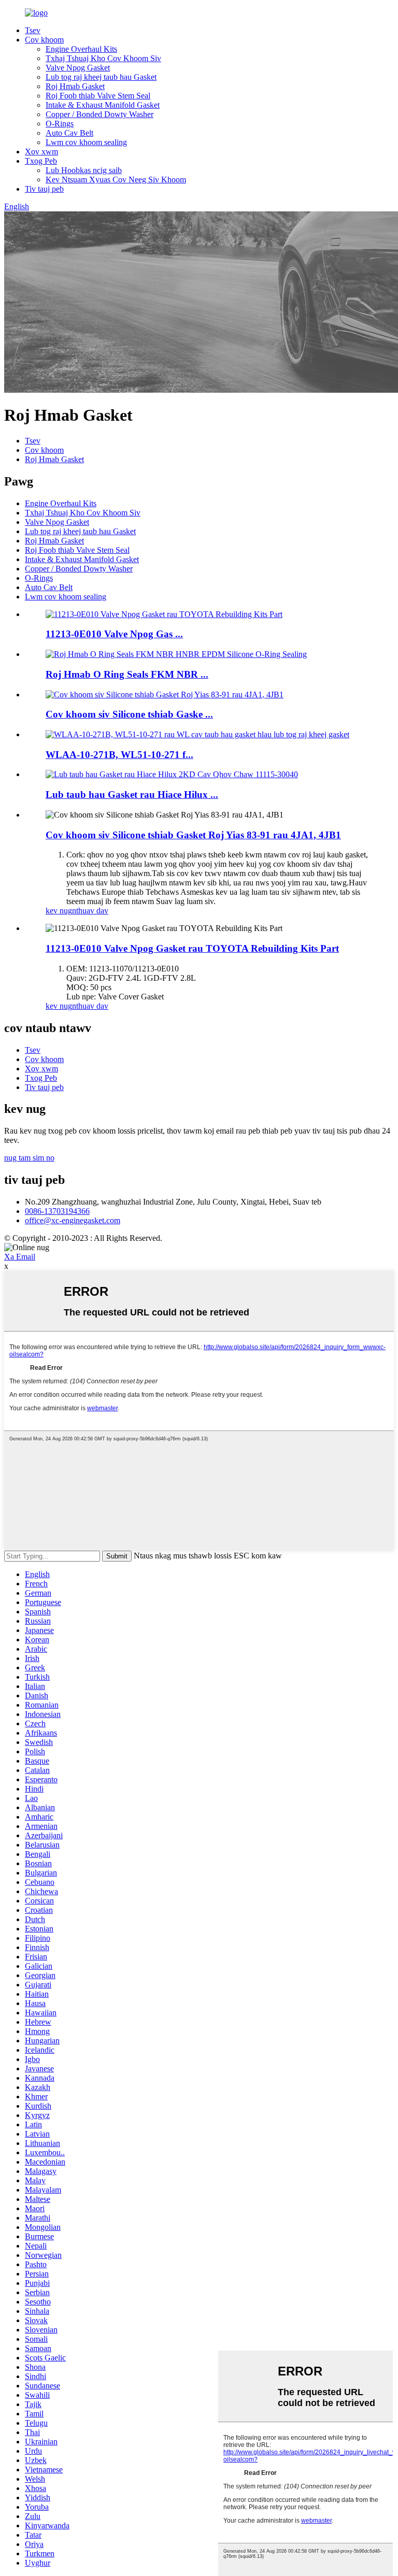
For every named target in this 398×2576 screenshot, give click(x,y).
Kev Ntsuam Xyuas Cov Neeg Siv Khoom (116, 180)
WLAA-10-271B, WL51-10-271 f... (119, 755)
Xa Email (20, 1257)
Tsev (33, 30)
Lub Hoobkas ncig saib (84, 170)
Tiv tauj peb (44, 189)
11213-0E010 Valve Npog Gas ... (114, 634)
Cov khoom (44, 40)
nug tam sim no (29, 1158)
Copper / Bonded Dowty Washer (99, 114)
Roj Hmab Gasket (75, 86)
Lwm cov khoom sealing (86, 142)
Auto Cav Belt (69, 133)
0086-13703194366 (57, 1211)
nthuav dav (90, 911)
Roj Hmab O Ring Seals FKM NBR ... (127, 674)
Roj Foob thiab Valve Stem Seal (98, 96)
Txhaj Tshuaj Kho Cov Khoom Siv (103, 58)
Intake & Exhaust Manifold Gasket (103, 105)
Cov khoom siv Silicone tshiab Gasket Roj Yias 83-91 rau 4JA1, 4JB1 (193, 835)
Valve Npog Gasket (78, 68)
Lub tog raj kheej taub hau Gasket (101, 77)
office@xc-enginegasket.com (73, 1220)
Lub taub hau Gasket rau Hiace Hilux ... (132, 795)
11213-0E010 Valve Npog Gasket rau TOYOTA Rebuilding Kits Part (192, 948)
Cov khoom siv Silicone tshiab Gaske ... (129, 714)
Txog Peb (41, 161)
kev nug (59, 911)
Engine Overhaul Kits (81, 49)
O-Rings (60, 124)
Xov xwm (41, 152)
